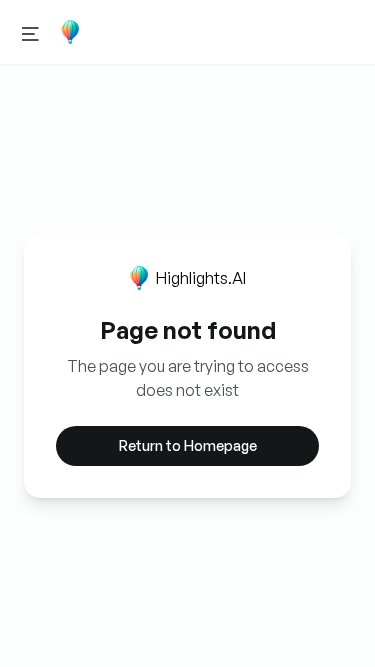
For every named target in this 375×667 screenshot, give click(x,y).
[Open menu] (30, 32)
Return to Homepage (188, 445)
